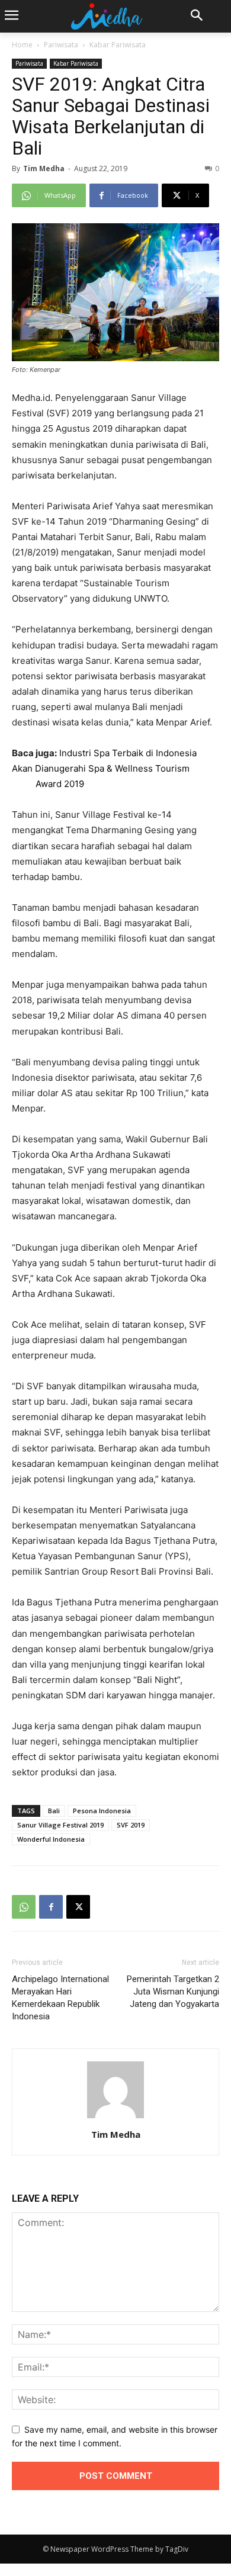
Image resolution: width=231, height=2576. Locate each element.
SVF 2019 (131, 1825)
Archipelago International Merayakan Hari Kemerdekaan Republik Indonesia (60, 1998)
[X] (78, 1907)
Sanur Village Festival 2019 (60, 1825)
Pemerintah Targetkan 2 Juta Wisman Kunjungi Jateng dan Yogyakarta (173, 1992)
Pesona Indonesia (102, 1811)
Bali (54, 1811)
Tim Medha (44, 168)
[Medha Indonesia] (107, 16)
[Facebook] (51, 1907)
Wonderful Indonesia (51, 1839)
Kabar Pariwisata (118, 45)
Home (22, 45)
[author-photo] (115, 2118)
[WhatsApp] (24, 1907)
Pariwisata (61, 45)
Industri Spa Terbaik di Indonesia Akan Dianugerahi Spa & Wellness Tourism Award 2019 (114, 768)
